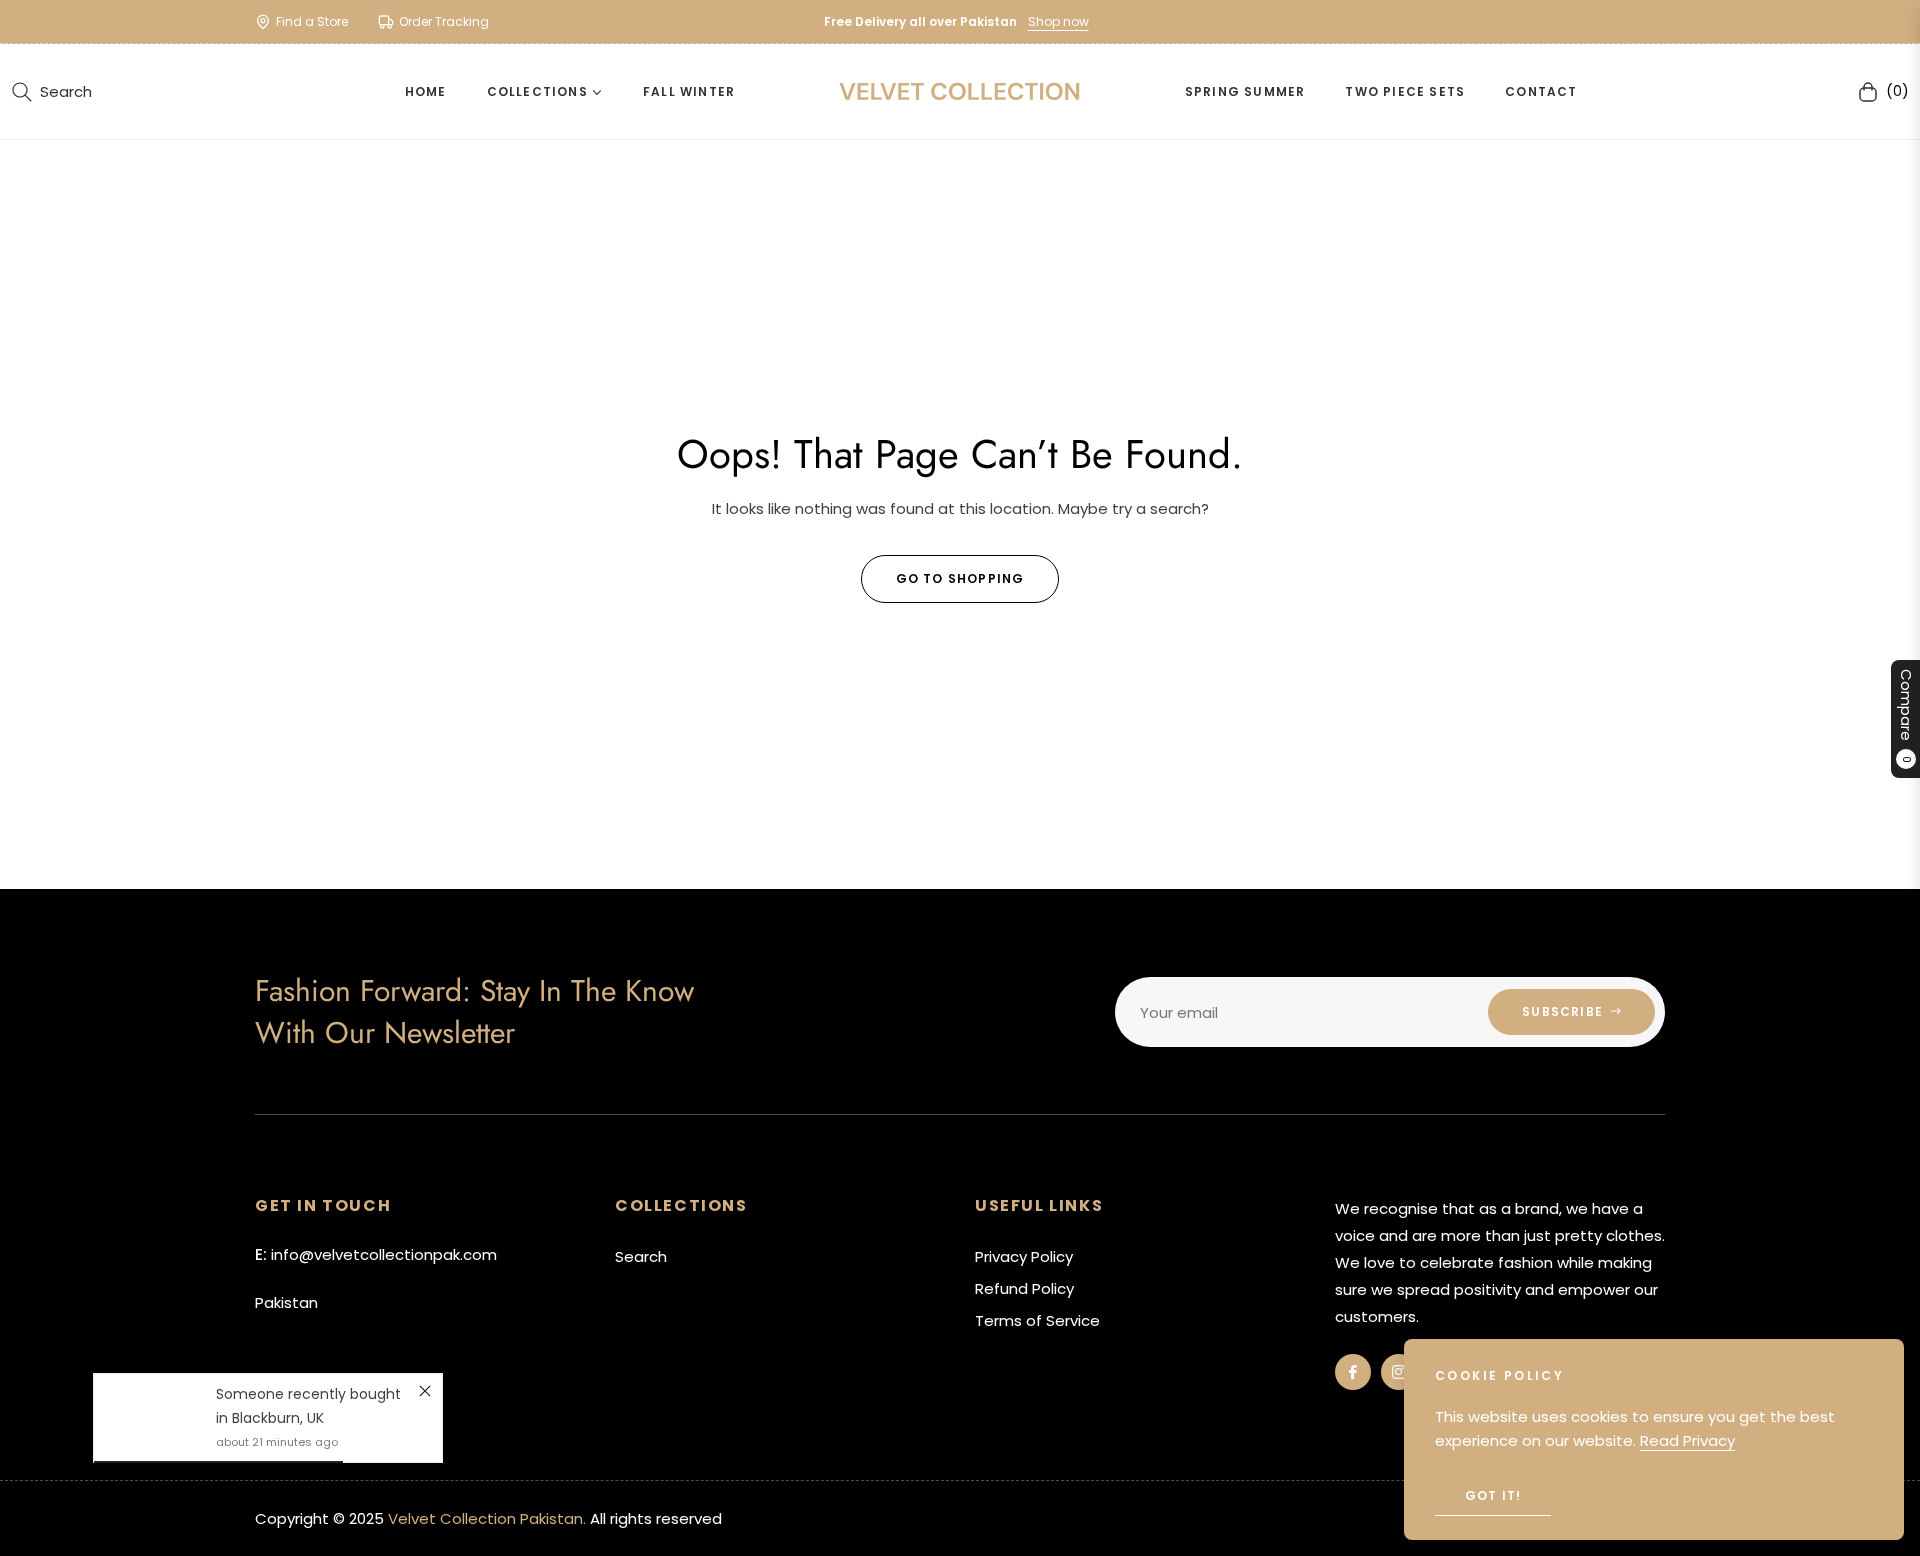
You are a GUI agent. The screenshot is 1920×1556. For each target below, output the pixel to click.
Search (641, 1256)
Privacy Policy (1024, 1256)
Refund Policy (1024, 1288)
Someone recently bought (308, 1394)
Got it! (1493, 1495)
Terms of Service (1037, 1320)
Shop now (1058, 21)
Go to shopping (960, 578)
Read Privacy (1687, 1440)
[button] (52, 92)
